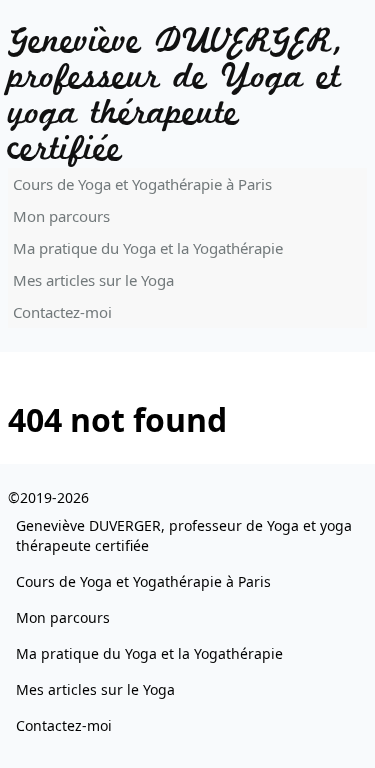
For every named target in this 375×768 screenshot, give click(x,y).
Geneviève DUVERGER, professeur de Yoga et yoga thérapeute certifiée (177, 96)
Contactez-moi (62, 312)
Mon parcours (61, 216)
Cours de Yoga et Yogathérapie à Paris (142, 184)
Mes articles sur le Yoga (93, 280)
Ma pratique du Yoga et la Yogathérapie (148, 248)
